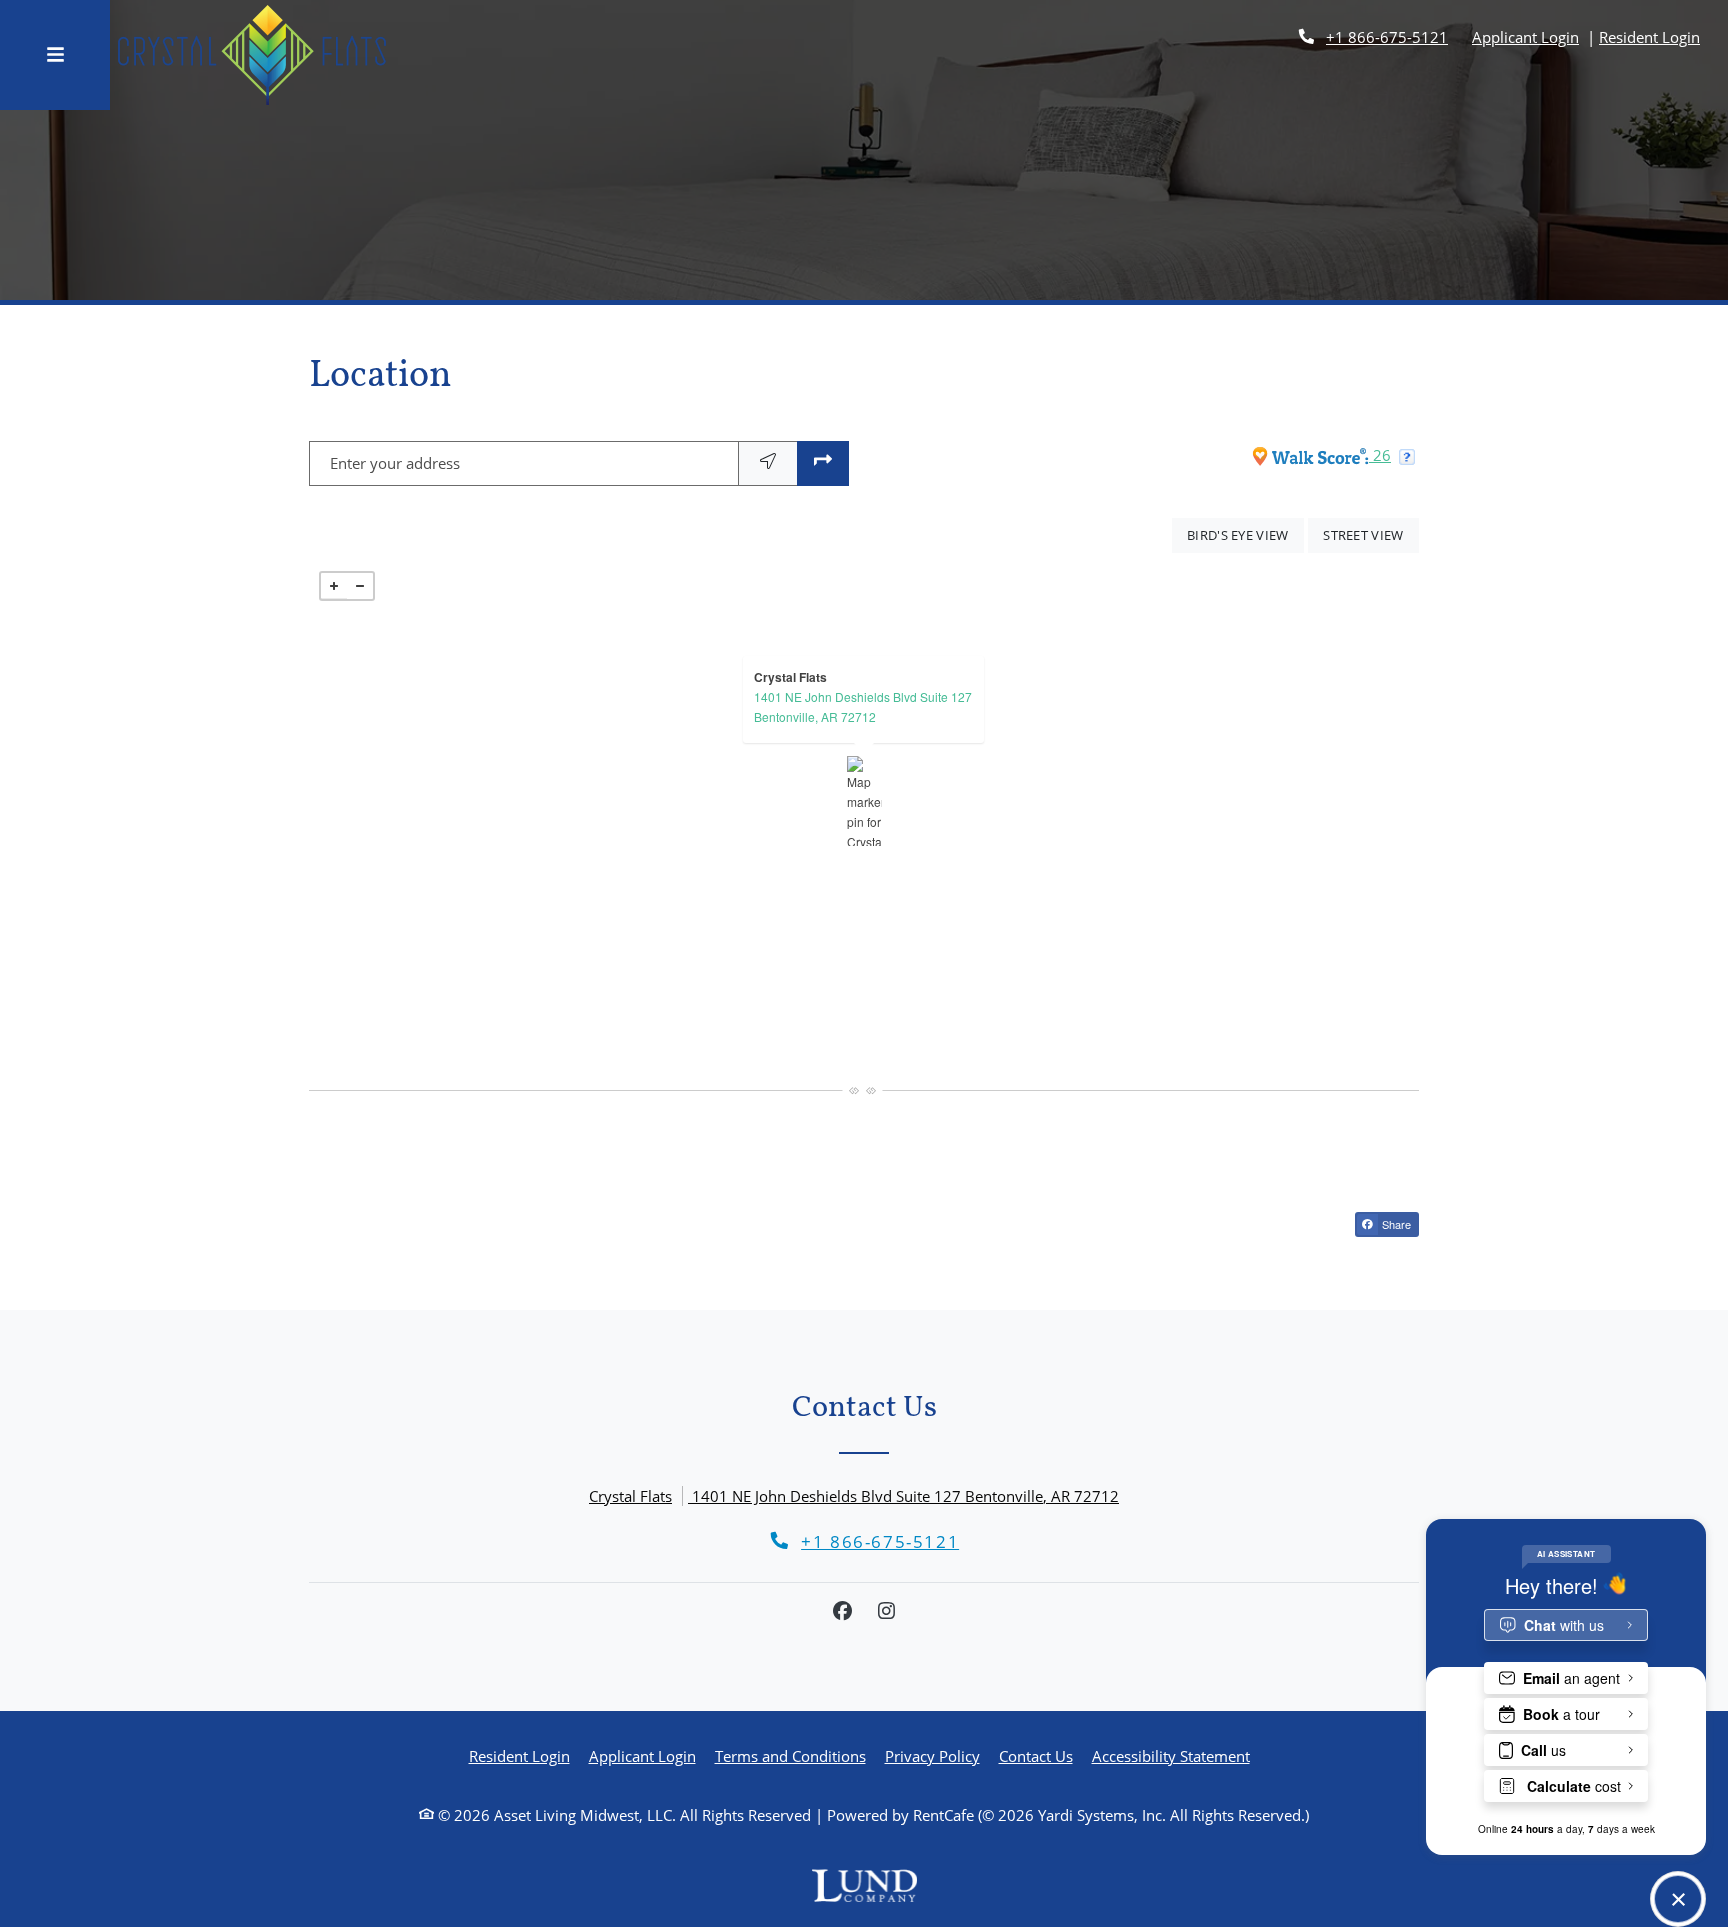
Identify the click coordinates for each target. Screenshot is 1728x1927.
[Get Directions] (823, 463)
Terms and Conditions (790, 1755)
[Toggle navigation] (55, 55)
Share (1395, 1224)
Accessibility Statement (1171, 1755)
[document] (864, 801)
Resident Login (1649, 36)
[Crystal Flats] (864, 801)
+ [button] (334, 586)
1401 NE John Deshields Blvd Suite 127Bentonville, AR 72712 (863, 706)
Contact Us (1036, 1756)
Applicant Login (1525, 36)
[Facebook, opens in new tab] (842, 1611)
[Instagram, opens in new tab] (886, 1611)
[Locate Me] (768, 463)
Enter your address (395, 463)
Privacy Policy (932, 1755)
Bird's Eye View (1245, 534)
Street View (1371, 534)
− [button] (360, 586)
